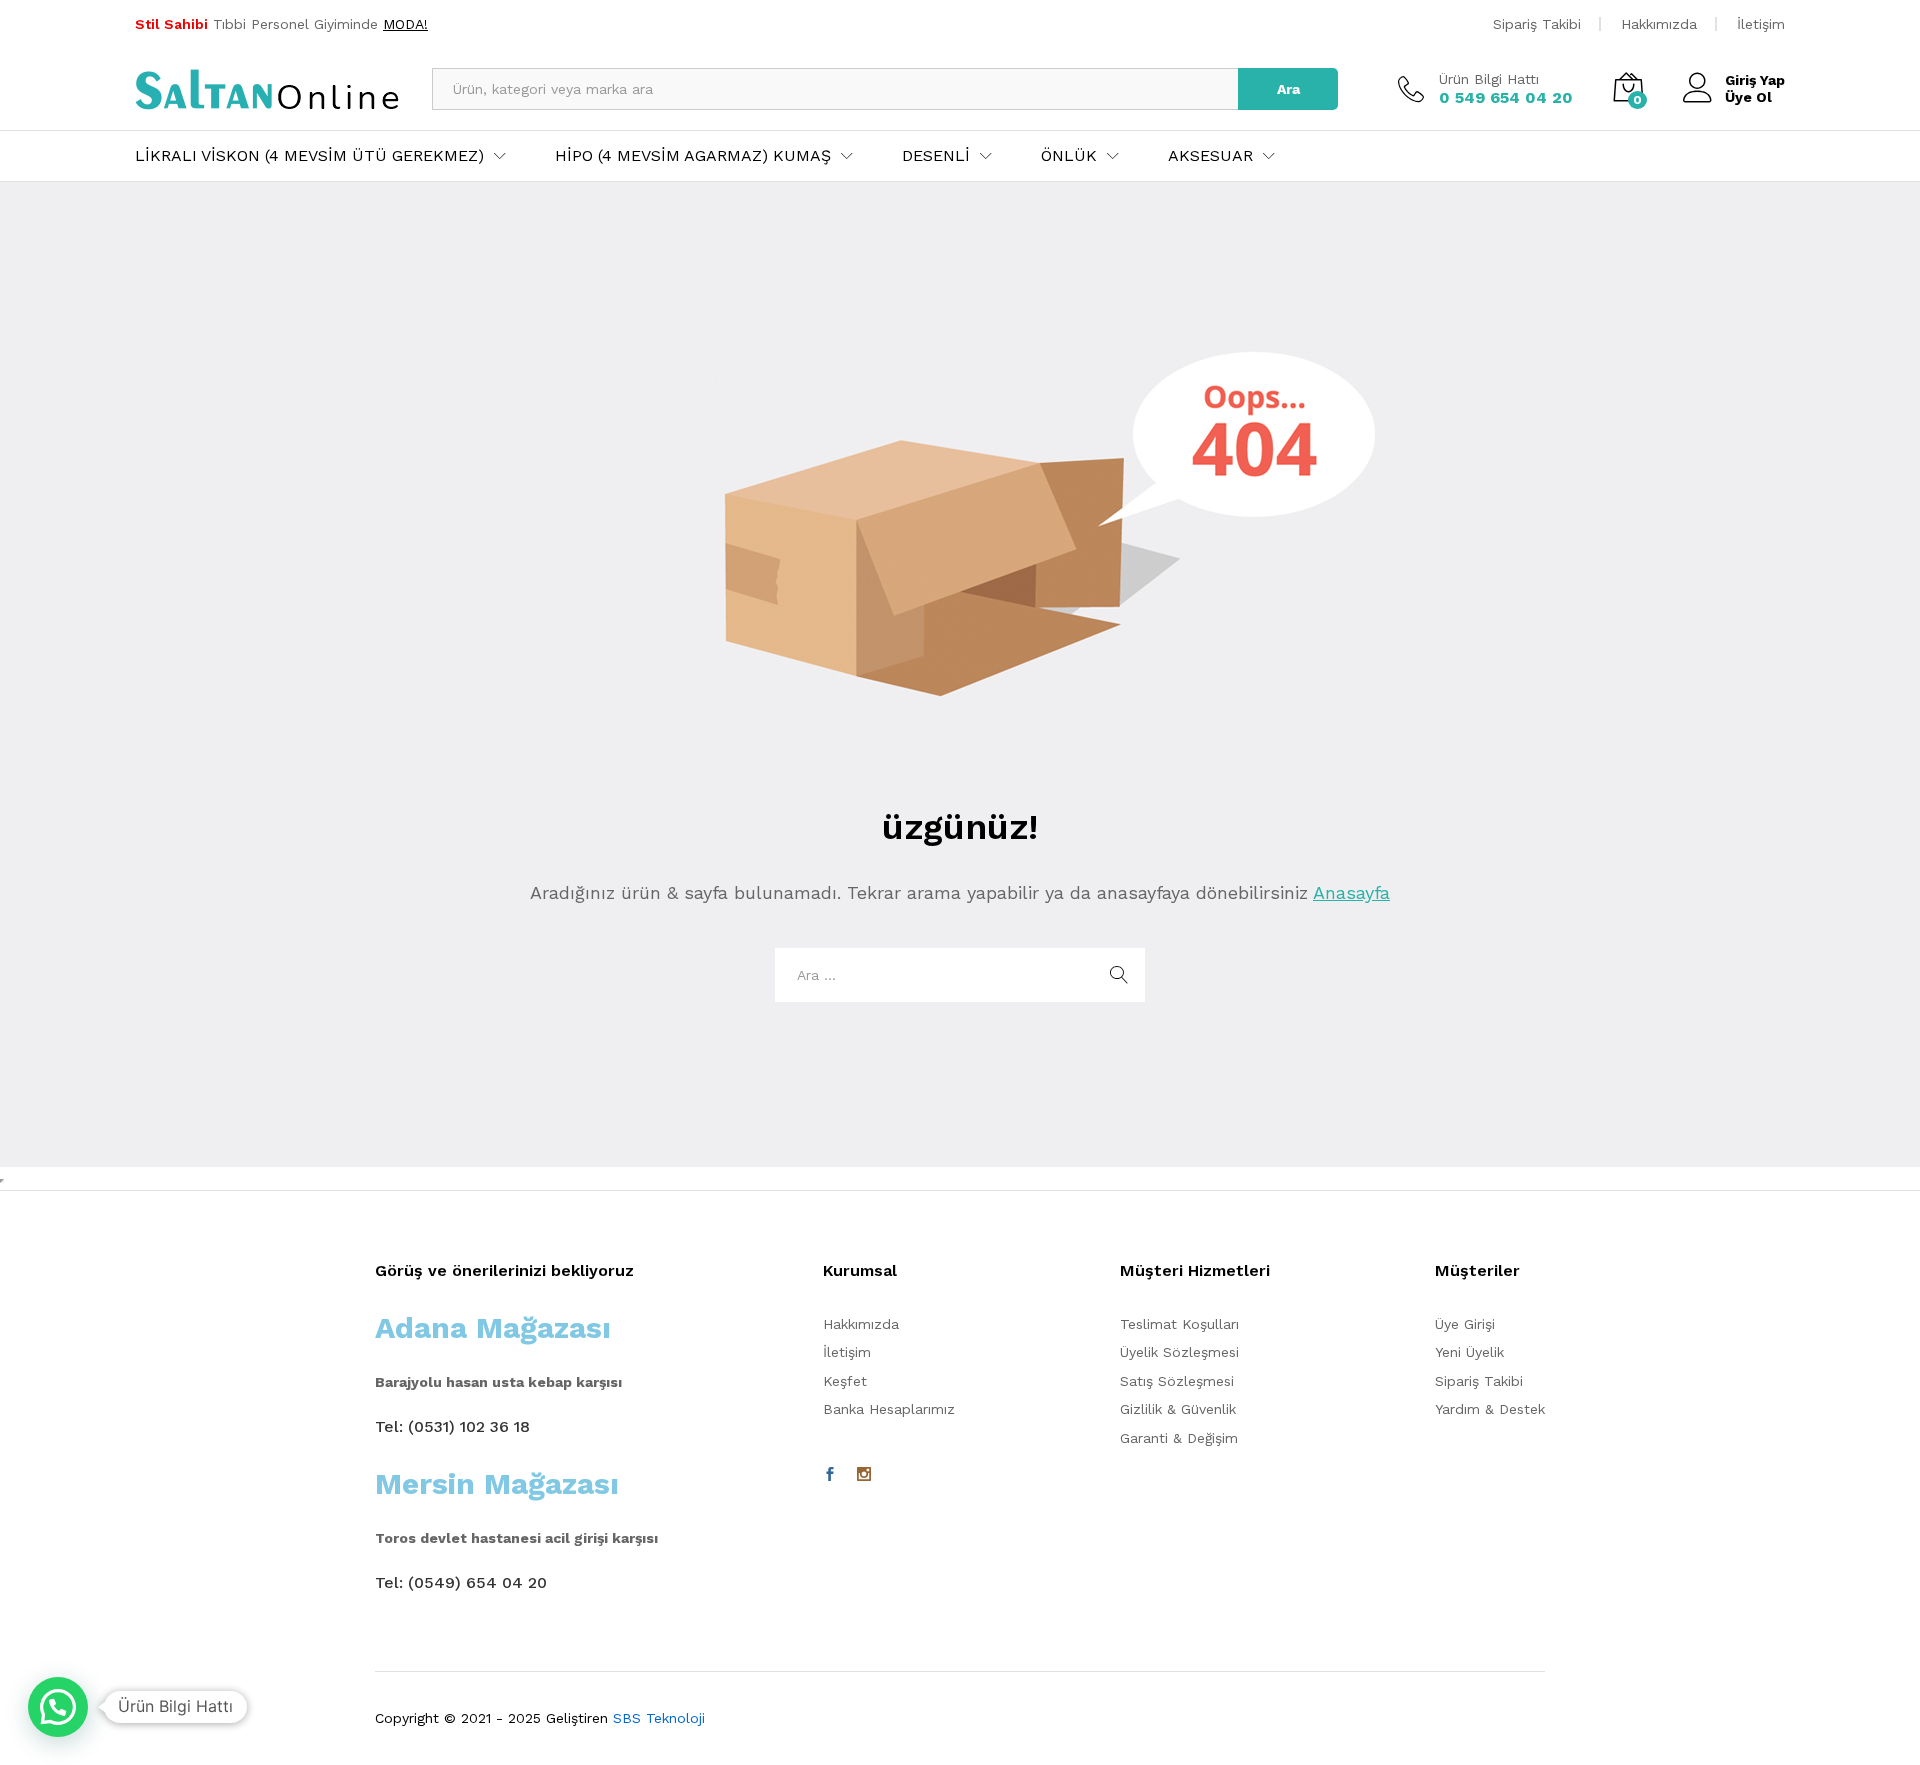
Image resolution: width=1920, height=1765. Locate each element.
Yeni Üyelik (1469, 1352)
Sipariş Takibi (1537, 24)
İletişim (1761, 24)
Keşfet (845, 1381)
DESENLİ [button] (936, 156)
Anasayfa (1351, 892)
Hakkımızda (1659, 24)
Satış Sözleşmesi (1177, 1381)
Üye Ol (1748, 97)
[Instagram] (864, 1475)
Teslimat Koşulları (1179, 1324)
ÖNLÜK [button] (1069, 156)
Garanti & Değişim (1179, 1438)
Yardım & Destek (1490, 1409)
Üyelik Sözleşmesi (1179, 1352)
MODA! (405, 24)
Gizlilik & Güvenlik (1178, 1409)
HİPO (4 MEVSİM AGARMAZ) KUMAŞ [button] (693, 156)
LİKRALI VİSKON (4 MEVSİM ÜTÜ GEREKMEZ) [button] (309, 156)
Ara (1288, 89)
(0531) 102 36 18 (469, 1426)
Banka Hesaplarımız (889, 1409)
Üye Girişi (1465, 1324)
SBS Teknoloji (659, 1718)
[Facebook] (830, 1475)
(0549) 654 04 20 (477, 1582)
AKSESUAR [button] (1210, 156)
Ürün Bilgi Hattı (1489, 79)
